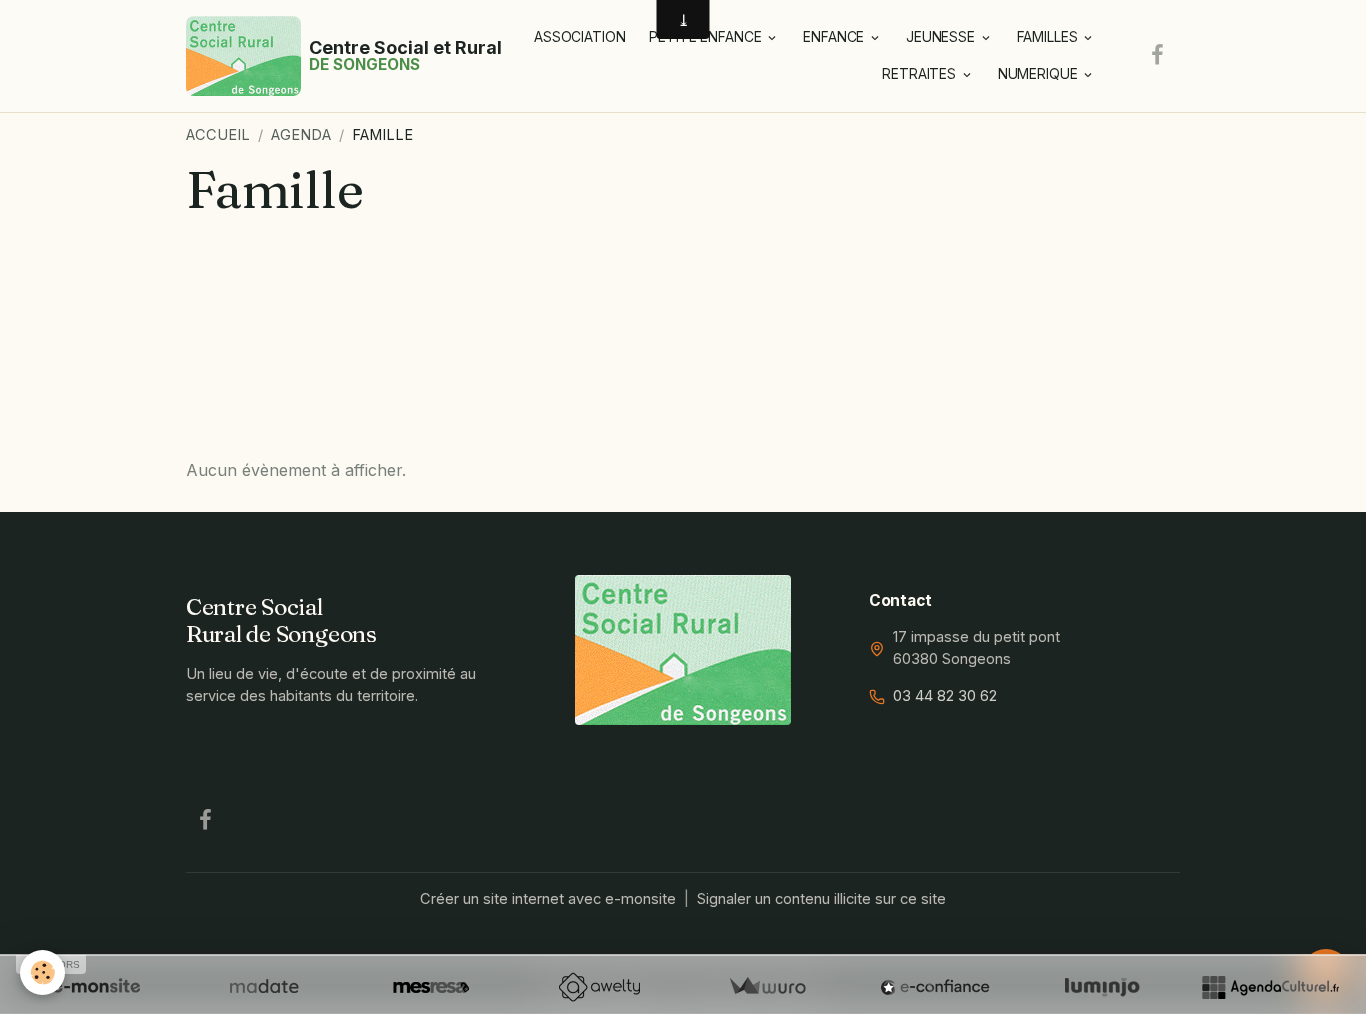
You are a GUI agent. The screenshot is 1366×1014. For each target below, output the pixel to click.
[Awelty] (599, 987)
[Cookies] (42, 972)
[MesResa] (431, 987)
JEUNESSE (942, 37)
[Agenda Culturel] (1270, 987)
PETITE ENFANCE (707, 37)
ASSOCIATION (579, 37)
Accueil (218, 135)
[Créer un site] (96, 987)
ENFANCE (835, 37)
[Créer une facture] (767, 987)
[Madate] (264, 987)
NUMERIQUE (1040, 74)
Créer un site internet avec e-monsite (548, 899)
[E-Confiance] (935, 987)
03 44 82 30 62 (945, 696)
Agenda (301, 135)
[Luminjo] (1102, 987)
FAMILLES (1049, 37)
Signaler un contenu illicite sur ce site (821, 899)
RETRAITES (921, 74)
